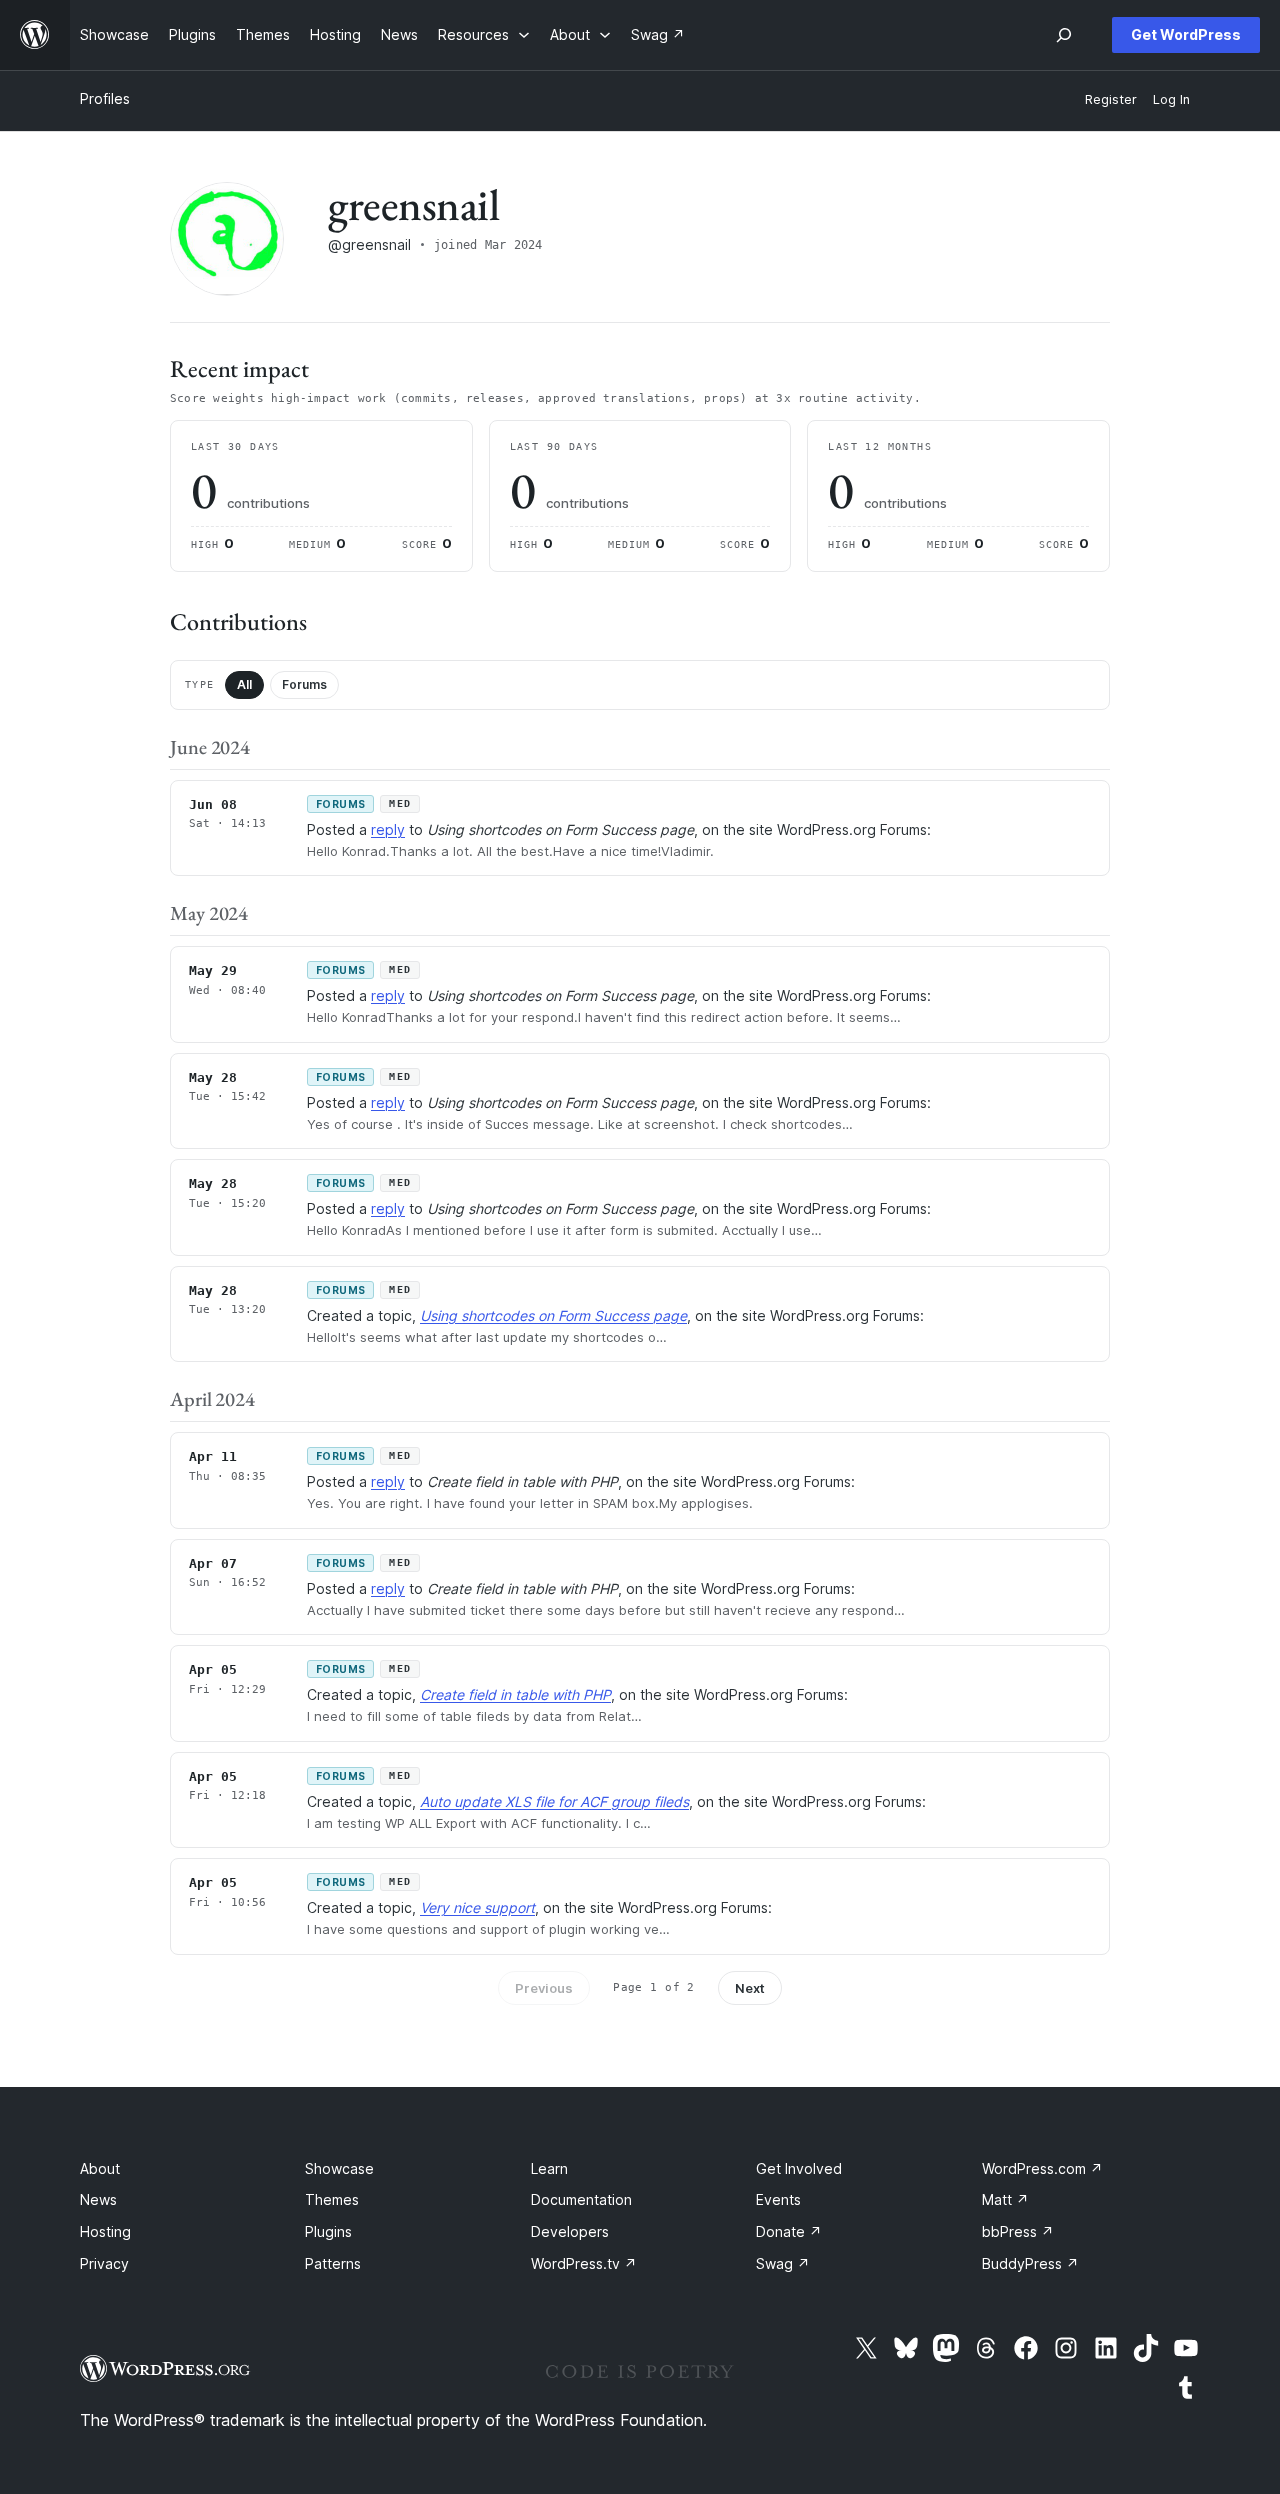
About (100, 2168)
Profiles (105, 98)
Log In (1171, 99)
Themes (332, 2199)
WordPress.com (1042, 2168)
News (98, 2199)
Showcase (339, 2168)
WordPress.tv (584, 2263)
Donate (789, 2231)
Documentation (581, 2199)
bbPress (1018, 2231)
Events (778, 2199)
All (244, 684)
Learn (549, 2168)
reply (388, 829)
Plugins (328, 2231)
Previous (544, 1988)
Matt (1005, 2199)
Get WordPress (1186, 34)
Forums (304, 684)
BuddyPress (1030, 2263)
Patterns (333, 2263)
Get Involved (799, 2168)
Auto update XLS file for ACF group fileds (554, 1801)
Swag (783, 2263)
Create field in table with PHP (515, 1694)
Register (1111, 99)
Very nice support (477, 1907)
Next (750, 1988)
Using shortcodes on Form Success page (553, 1315)
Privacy (104, 2263)
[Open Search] (1064, 35)
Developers (570, 2231)
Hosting (105, 2231)
